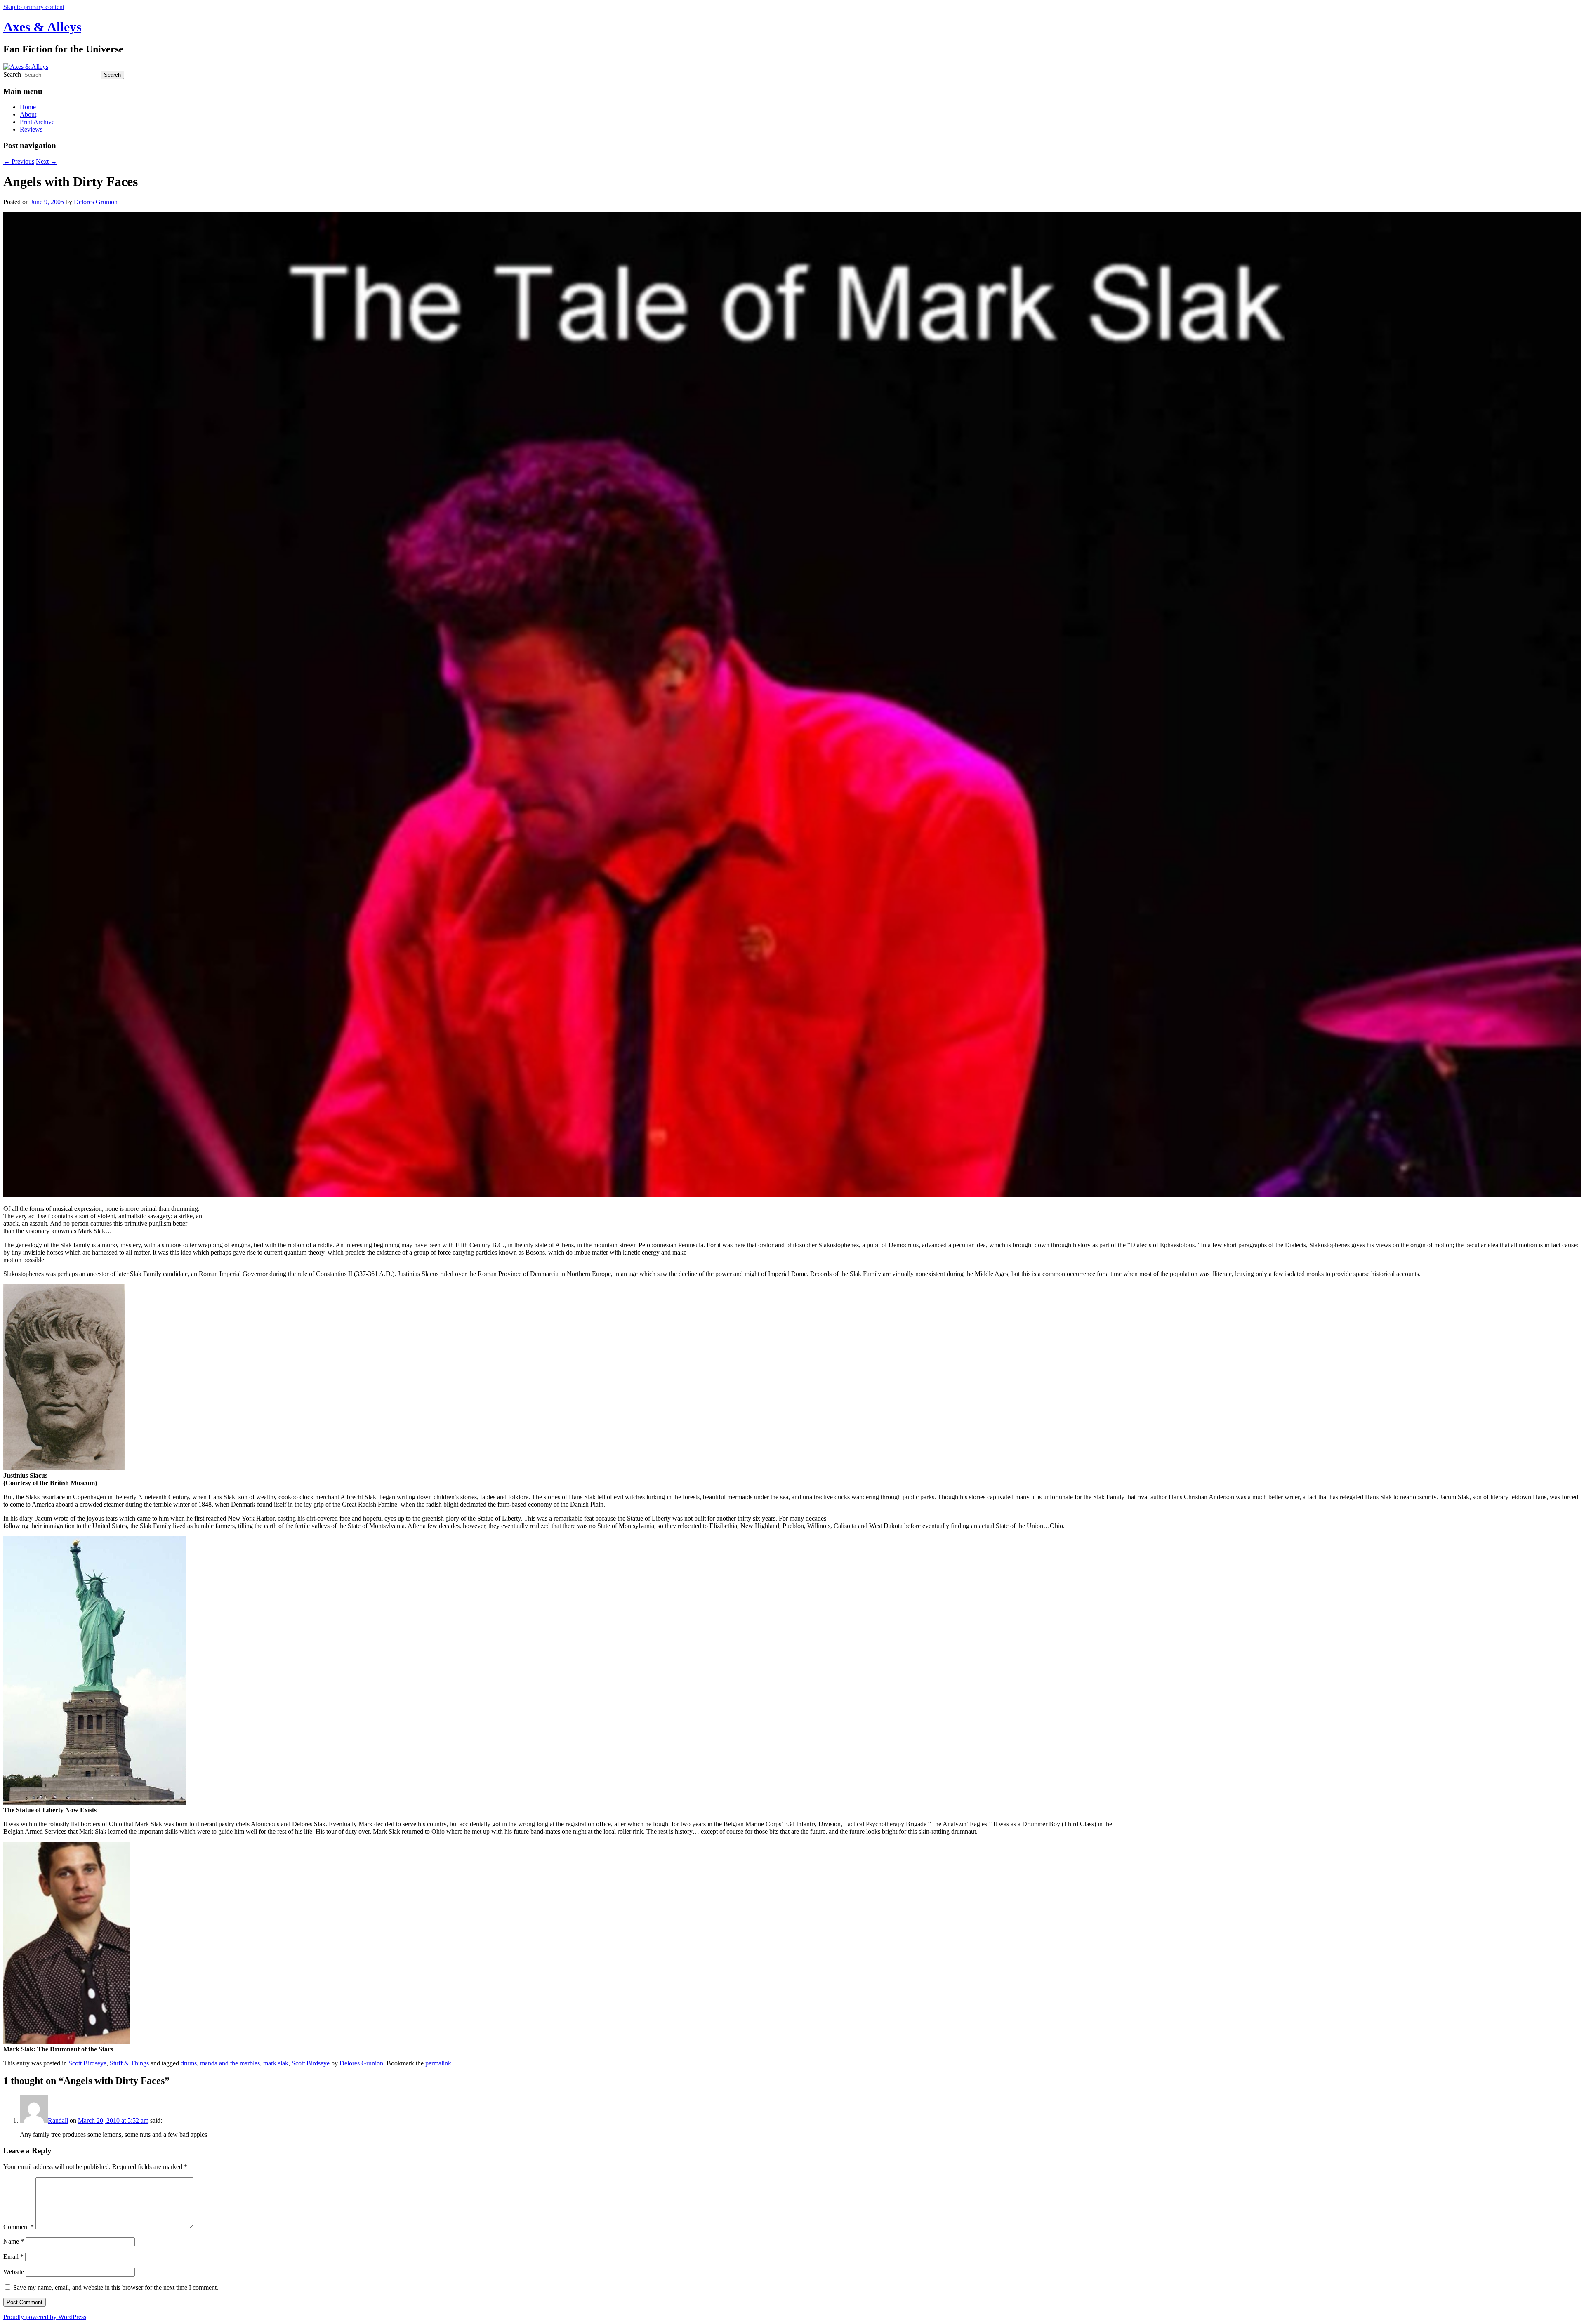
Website (14, 2272)
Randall (58, 2120)
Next (46, 161)
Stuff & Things (129, 2063)
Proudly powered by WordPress (45, 2317)
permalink (438, 2063)
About (28, 114)
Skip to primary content (34, 7)
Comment (19, 2227)
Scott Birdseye (87, 2063)
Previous (19, 161)
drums (189, 2063)
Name (14, 2241)
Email (13, 2257)
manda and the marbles (230, 2063)
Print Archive (37, 122)
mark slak (276, 2063)
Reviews (31, 129)
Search (12, 74)
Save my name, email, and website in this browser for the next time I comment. (116, 2288)
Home (28, 107)
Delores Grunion (96, 202)
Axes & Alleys (42, 27)
